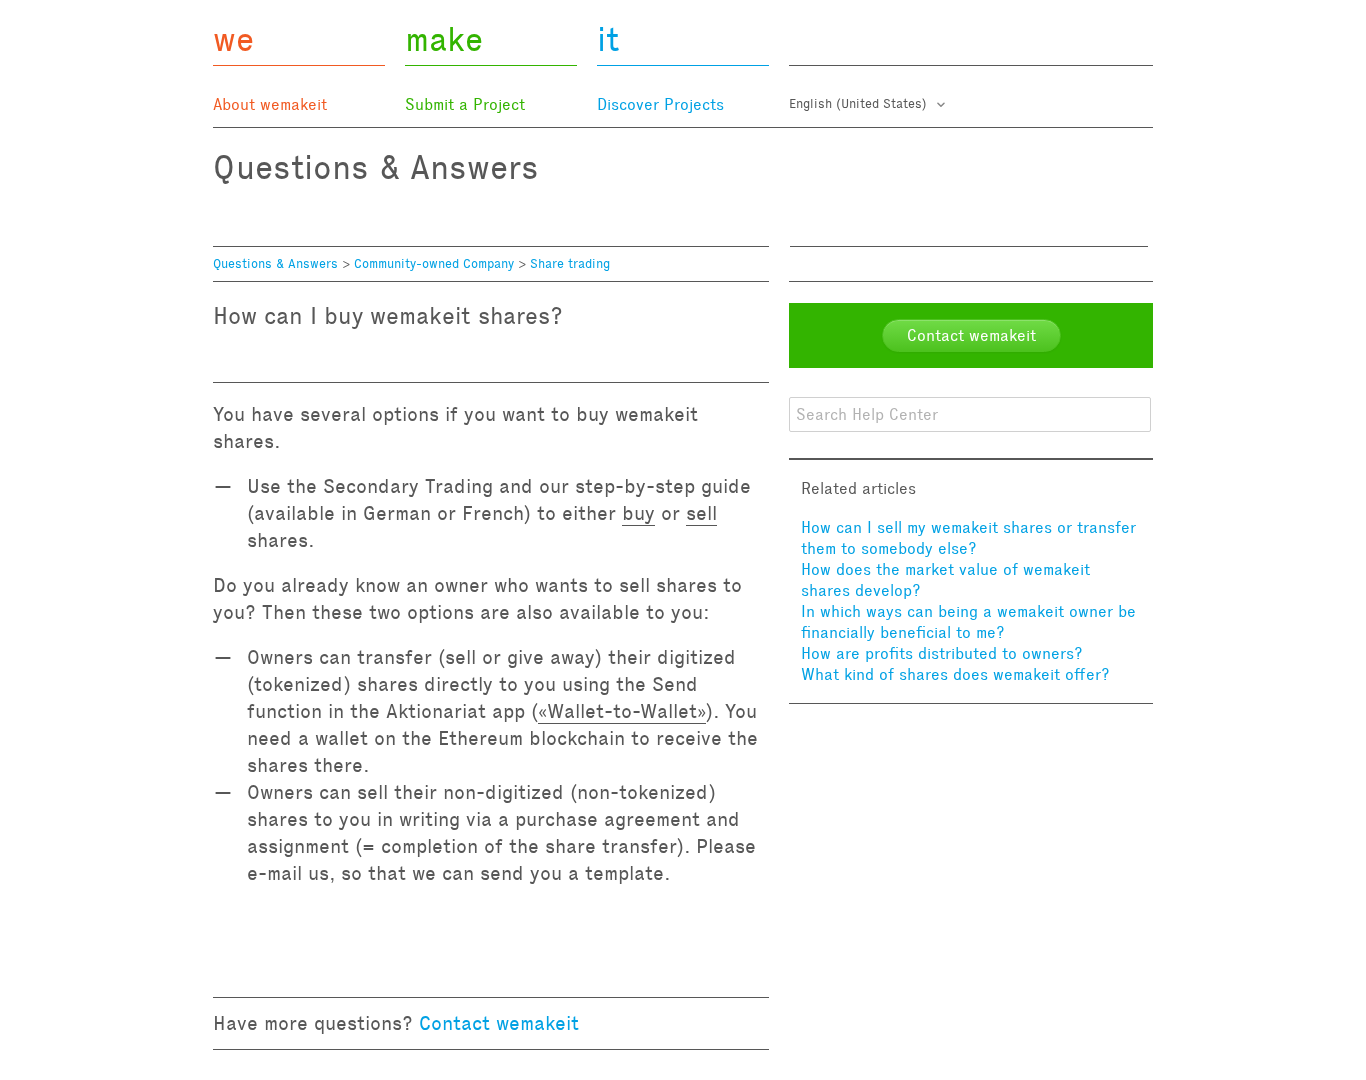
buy (638, 513)
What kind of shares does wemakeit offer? (955, 674)
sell (701, 513)
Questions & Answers (275, 264)
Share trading (570, 264)
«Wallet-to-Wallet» (622, 711)
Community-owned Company (434, 264)
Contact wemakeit (499, 1023)
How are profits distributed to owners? (942, 653)
